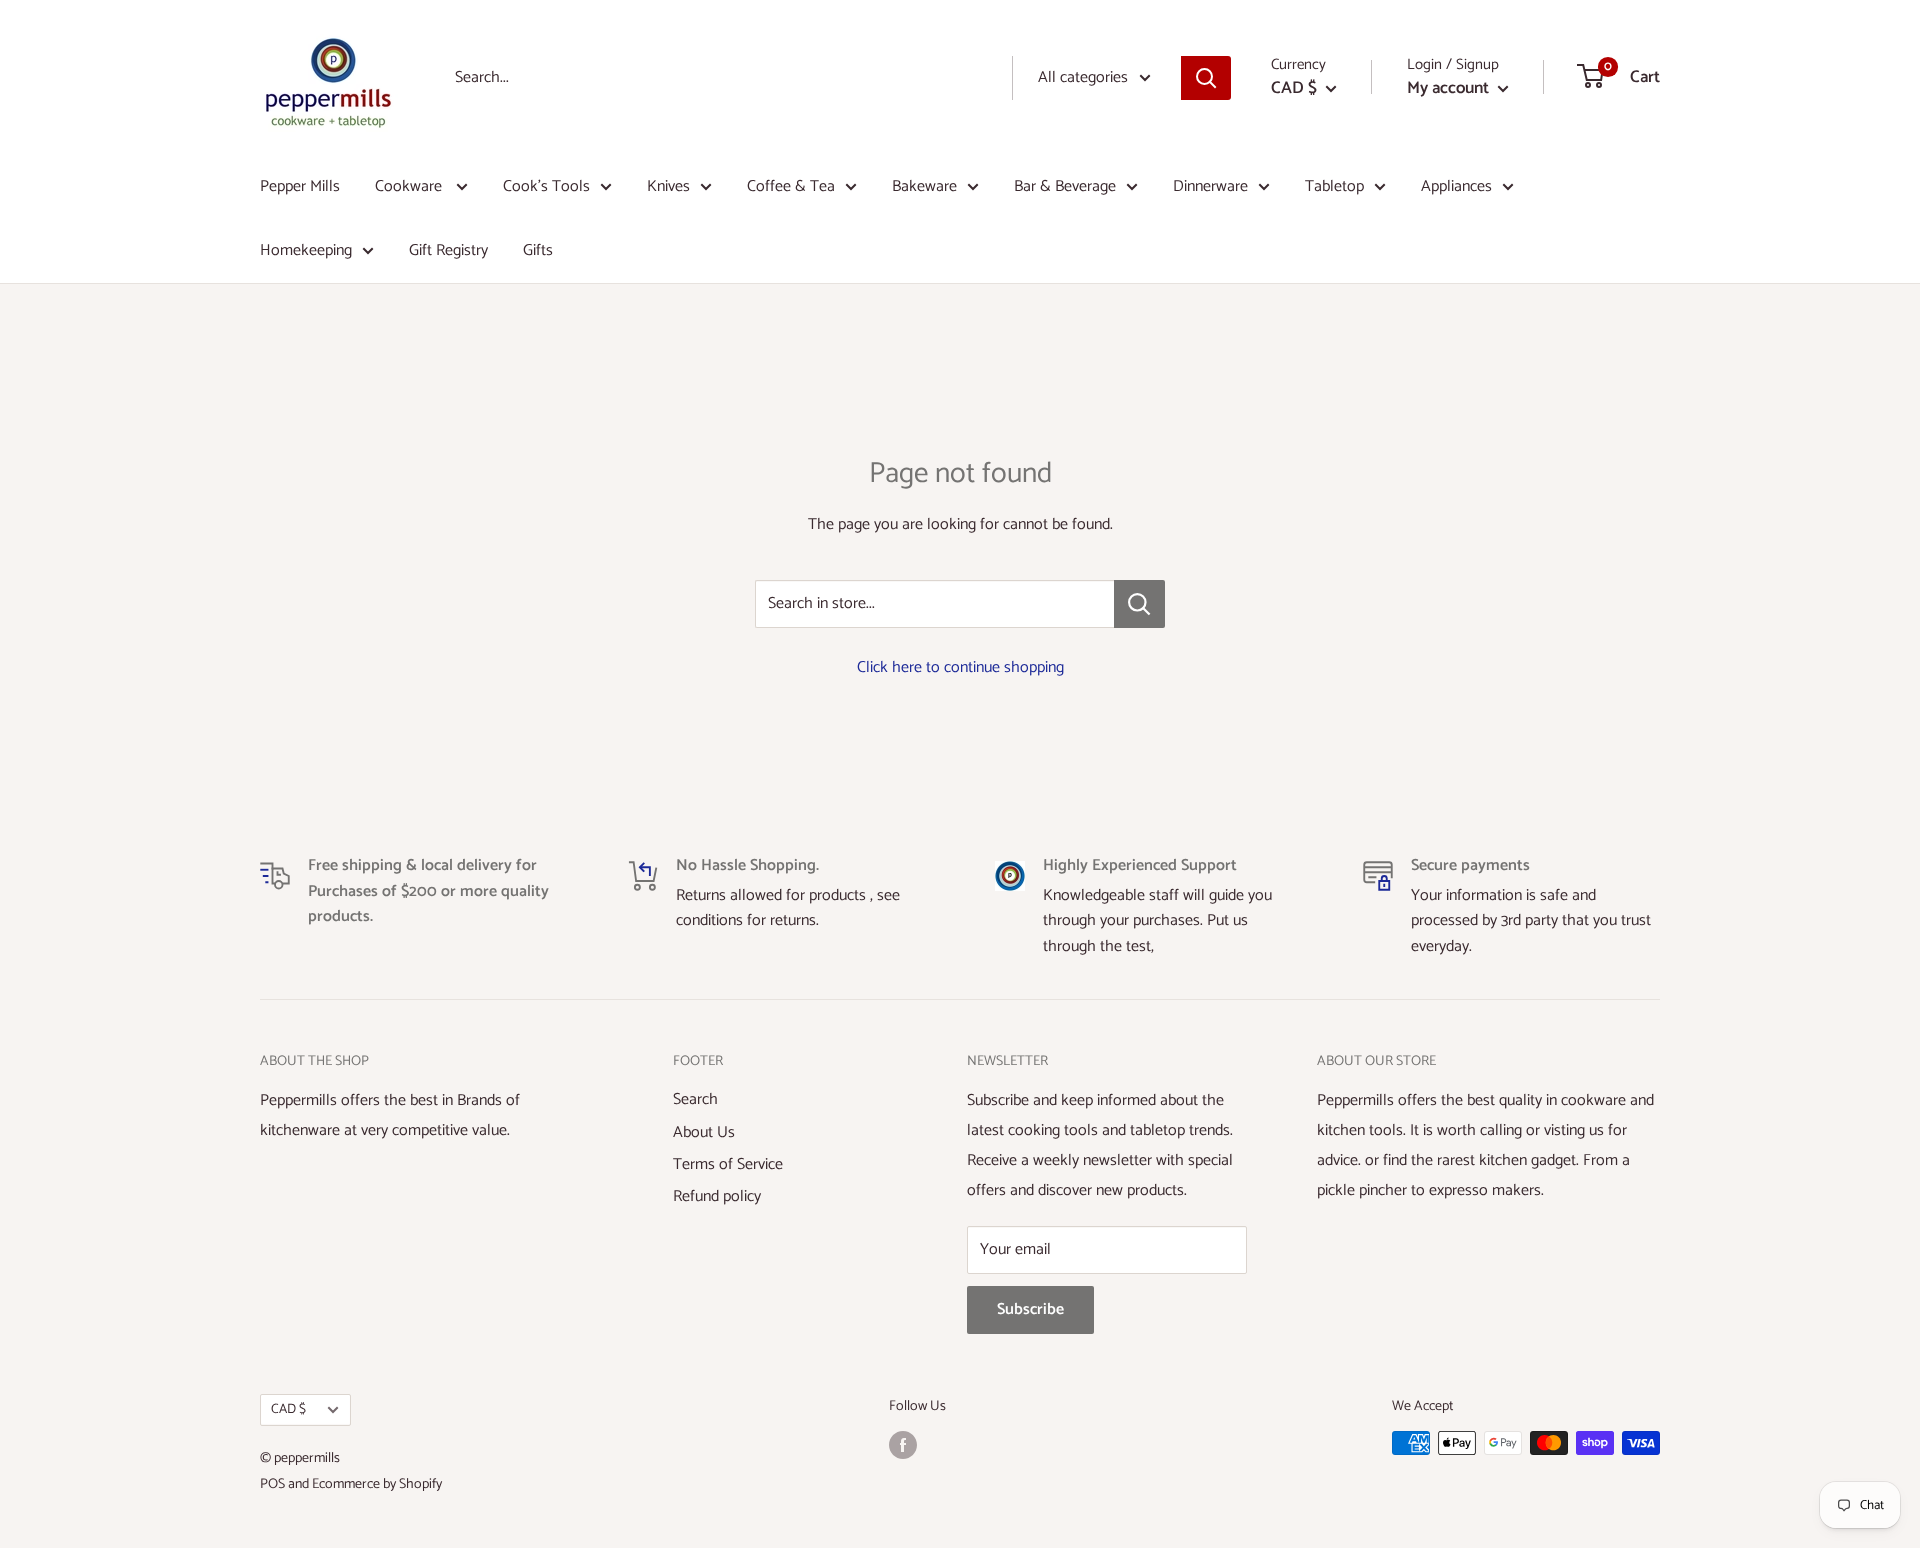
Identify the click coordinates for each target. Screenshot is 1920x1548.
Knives (668, 186)
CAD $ (288, 1409)
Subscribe (1030, 1309)
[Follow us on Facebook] (903, 1445)
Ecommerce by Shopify (377, 1484)
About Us (704, 1132)
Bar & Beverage (1065, 186)
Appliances (1456, 186)
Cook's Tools (546, 186)
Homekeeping (306, 250)
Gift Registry (448, 250)
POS (272, 1484)
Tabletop (1334, 186)
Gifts (538, 250)
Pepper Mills (300, 186)
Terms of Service (728, 1164)
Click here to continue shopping (960, 667)
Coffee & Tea (791, 186)
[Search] (1206, 78)
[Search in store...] (1139, 604)
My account (1450, 88)
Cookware (410, 186)
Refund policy (717, 1196)
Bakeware (924, 186)
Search (695, 1099)
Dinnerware (1210, 186)
